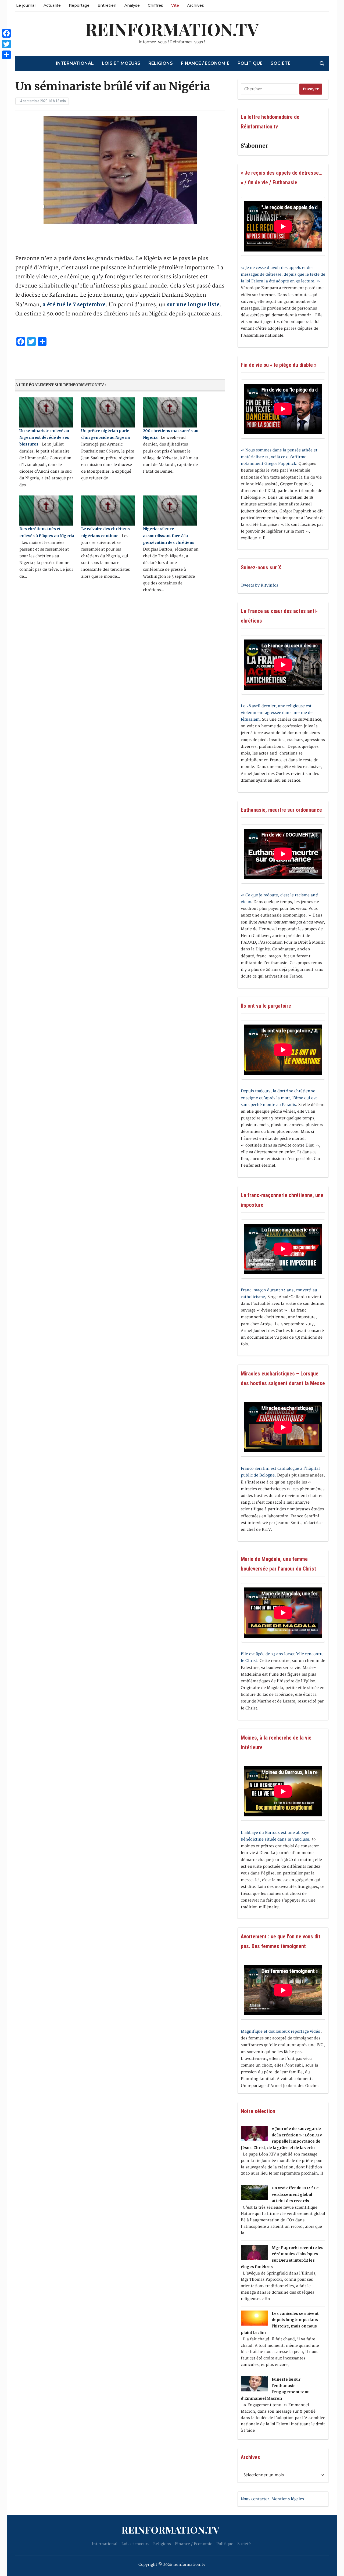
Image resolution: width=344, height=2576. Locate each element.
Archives (196, 5)
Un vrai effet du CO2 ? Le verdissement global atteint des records (295, 2194)
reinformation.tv (172, 29)
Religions (161, 63)
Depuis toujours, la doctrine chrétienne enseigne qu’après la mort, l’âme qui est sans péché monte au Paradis (279, 1098)
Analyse (132, 5)
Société (281, 63)
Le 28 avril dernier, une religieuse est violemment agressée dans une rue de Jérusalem (277, 713)
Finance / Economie (205, 63)
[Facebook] (6, 33)
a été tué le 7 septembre (74, 304)
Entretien (107, 5)
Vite (175, 5)
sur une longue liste (193, 304)
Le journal (26, 5)
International (75, 63)
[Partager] (6, 55)
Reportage (79, 5)
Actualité (52, 5)
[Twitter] (6, 44)
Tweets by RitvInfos (259, 585)
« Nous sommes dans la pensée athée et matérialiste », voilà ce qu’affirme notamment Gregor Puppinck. (279, 457)
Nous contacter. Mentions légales (272, 2499)
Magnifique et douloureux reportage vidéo (280, 2031)
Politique (250, 63)
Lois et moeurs (121, 63)
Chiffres (155, 5)
